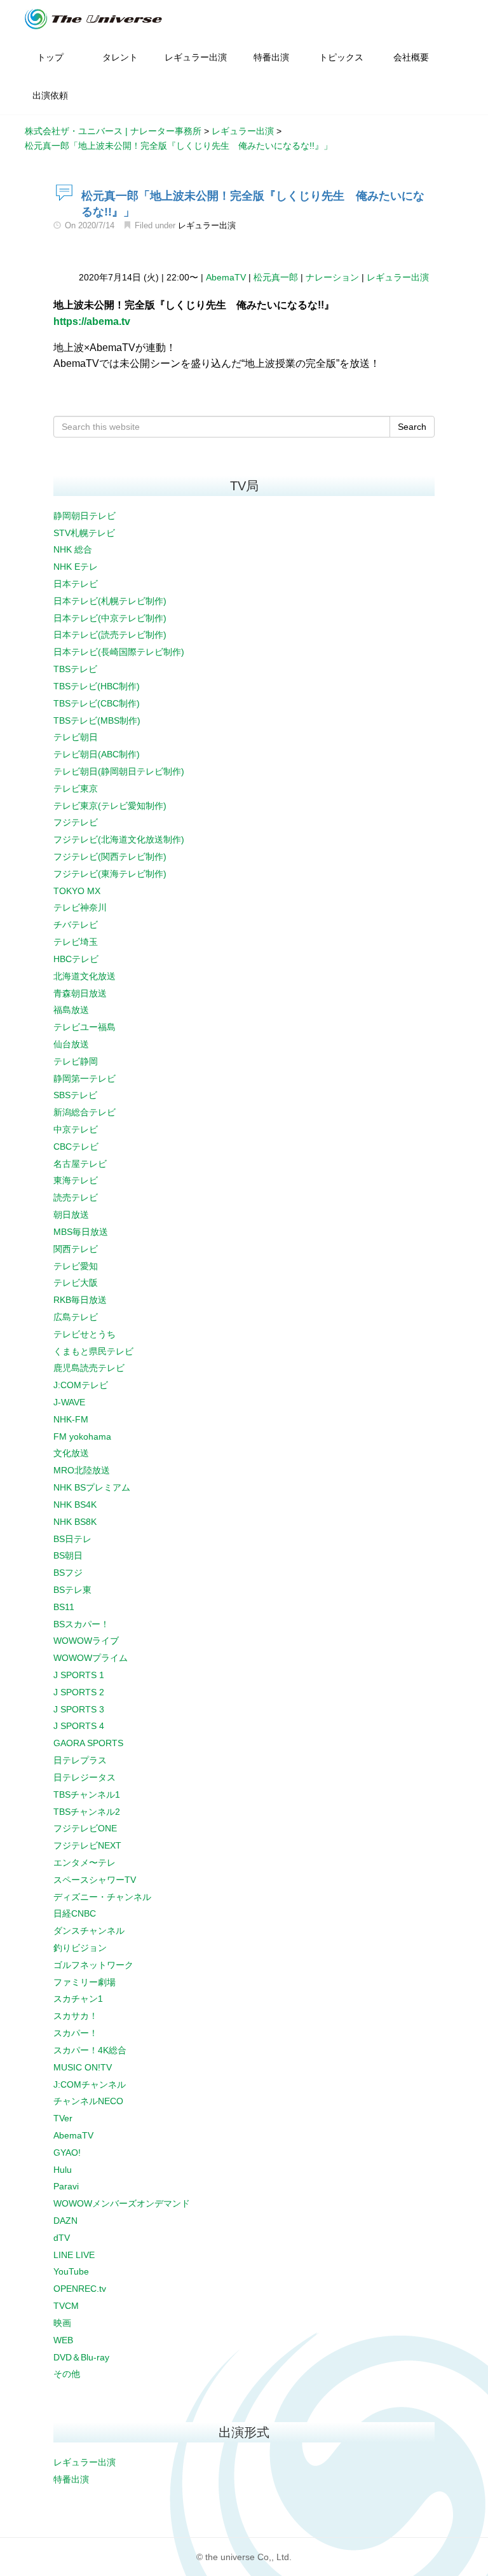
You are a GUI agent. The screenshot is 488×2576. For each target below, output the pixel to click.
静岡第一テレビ (85, 1078)
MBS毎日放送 (81, 1232)
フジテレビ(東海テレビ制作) (110, 874)
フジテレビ (76, 822)
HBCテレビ (76, 959)
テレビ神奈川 (80, 907)
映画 (62, 2323)
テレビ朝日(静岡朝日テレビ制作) (119, 771)
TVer (63, 2118)
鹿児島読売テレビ (89, 1368)
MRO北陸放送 (82, 1470)
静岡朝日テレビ (85, 516)
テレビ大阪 (76, 1283)
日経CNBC (75, 1913)
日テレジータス (85, 1777)
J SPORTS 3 (79, 1709)
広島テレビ (76, 1317)
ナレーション (332, 277)
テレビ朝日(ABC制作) (97, 754)
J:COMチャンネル (90, 2084)
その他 (67, 2374)
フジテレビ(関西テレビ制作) (110, 857)
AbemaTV (226, 277)
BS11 (64, 1607)
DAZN (65, 2221)
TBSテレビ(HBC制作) (97, 686)
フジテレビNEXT (87, 1845)
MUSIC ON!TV (83, 2067)
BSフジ (68, 1573)
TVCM (66, 2306)
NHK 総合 (73, 549)
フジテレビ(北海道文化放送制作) (119, 839)
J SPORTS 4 (79, 1726)
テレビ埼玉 (76, 942)
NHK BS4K (75, 1505)
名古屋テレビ (80, 1164)
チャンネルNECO (88, 2101)
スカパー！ (76, 2033)
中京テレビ (76, 1129)
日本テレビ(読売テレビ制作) (110, 635)
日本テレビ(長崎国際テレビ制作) (119, 652)
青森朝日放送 (80, 993)
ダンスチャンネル (89, 1931)
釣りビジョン (80, 1948)
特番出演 (71, 2479)
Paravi (66, 2186)
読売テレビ (76, 1197)
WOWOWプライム (91, 1658)
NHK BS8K (75, 1522)
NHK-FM (71, 1419)
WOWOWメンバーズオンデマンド (122, 2203)
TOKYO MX (77, 891)
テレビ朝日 (76, 737)
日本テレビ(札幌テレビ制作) (110, 601)
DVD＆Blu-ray (81, 2357)
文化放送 (71, 1453)
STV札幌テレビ (84, 533)
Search (412, 427)
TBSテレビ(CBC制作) (97, 703)
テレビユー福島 (85, 1027)
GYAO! (67, 2152)
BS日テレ (72, 1539)
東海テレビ (76, 1180)
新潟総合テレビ (85, 1112)
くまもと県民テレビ (93, 1351)
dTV (62, 2238)
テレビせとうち (85, 1334)
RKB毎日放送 (80, 1300)
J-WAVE (69, 1402)
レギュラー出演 (207, 225)
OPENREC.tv (80, 2289)
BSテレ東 (72, 1590)
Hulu (63, 2170)
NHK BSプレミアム (92, 1487)
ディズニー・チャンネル (102, 1897)
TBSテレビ (75, 669)
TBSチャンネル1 (87, 1794)
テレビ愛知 (76, 1266)
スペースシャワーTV (95, 1880)
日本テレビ (76, 584)
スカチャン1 (78, 1999)
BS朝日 (68, 1555)
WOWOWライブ (86, 1641)
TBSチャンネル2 (87, 1812)
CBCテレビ (76, 1147)
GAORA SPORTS (88, 1743)
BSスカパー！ (81, 1624)
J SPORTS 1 (79, 1675)
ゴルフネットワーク (93, 1965)
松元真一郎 (276, 277)
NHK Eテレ (76, 567)
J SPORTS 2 (79, 1692)
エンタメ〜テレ (85, 1863)
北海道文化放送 (85, 976)
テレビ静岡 (76, 1061)
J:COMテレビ (81, 1385)
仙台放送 (71, 1044)
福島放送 (71, 1010)
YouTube (71, 2271)
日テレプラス (80, 1760)
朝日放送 (71, 1215)
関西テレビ (76, 1249)
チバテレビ (76, 925)
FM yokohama (82, 1436)
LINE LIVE (74, 2255)
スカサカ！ (76, 2016)
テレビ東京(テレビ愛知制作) (110, 806)
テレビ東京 (76, 789)
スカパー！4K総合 (90, 2050)
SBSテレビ (75, 1095)
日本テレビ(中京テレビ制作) (110, 618)
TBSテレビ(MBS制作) (97, 720)
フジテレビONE (85, 1828)
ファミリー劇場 (85, 1982)
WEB (63, 2340)
